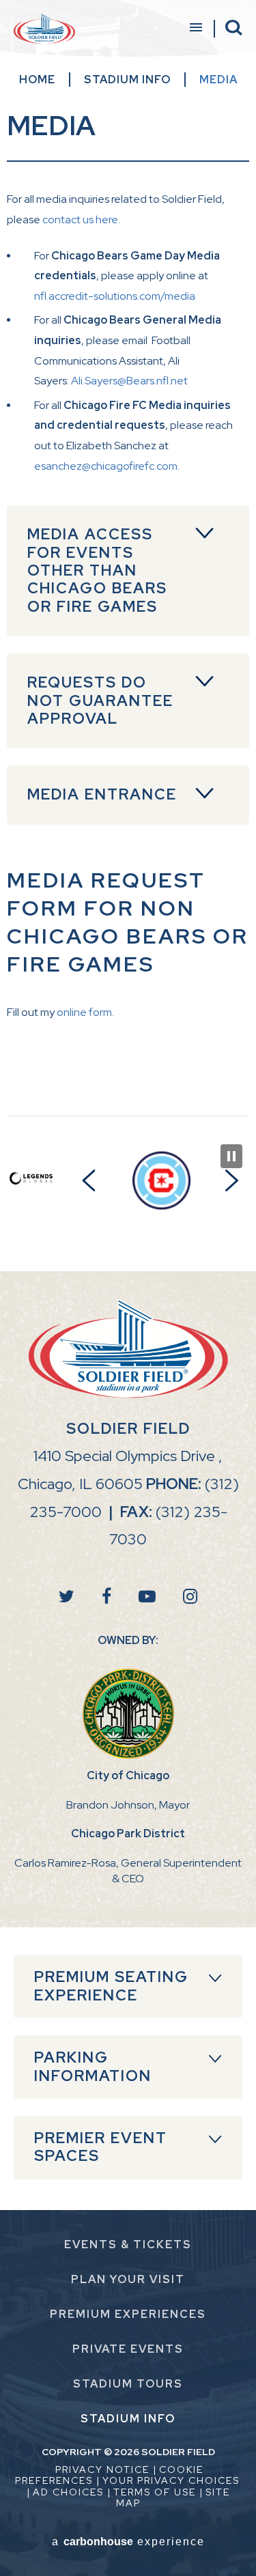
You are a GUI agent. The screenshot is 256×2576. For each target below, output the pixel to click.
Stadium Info (127, 80)
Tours (128, 2384)
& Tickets (128, 2245)
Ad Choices (68, 2492)
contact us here (80, 220)
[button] (89, 1180)
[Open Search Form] (234, 28)
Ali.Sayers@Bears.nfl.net (129, 381)
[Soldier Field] (44, 29)
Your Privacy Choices (171, 2480)
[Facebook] (106, 1597)
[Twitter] (67, 1597)
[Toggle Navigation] (195, 29)
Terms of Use (155, 2492)
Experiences (128, 2314)
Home (37, 80)
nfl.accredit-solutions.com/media (115, 296)
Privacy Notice (102, 2469)
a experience (128, 2542)
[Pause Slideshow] (231, 1156)
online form (84, 1012)
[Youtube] (147, 1597)
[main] (128, 583)
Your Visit (128, 2279)
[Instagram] (190, 1597)
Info (128, 2419)
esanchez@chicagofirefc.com (106, 466)
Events (128, 2349)
